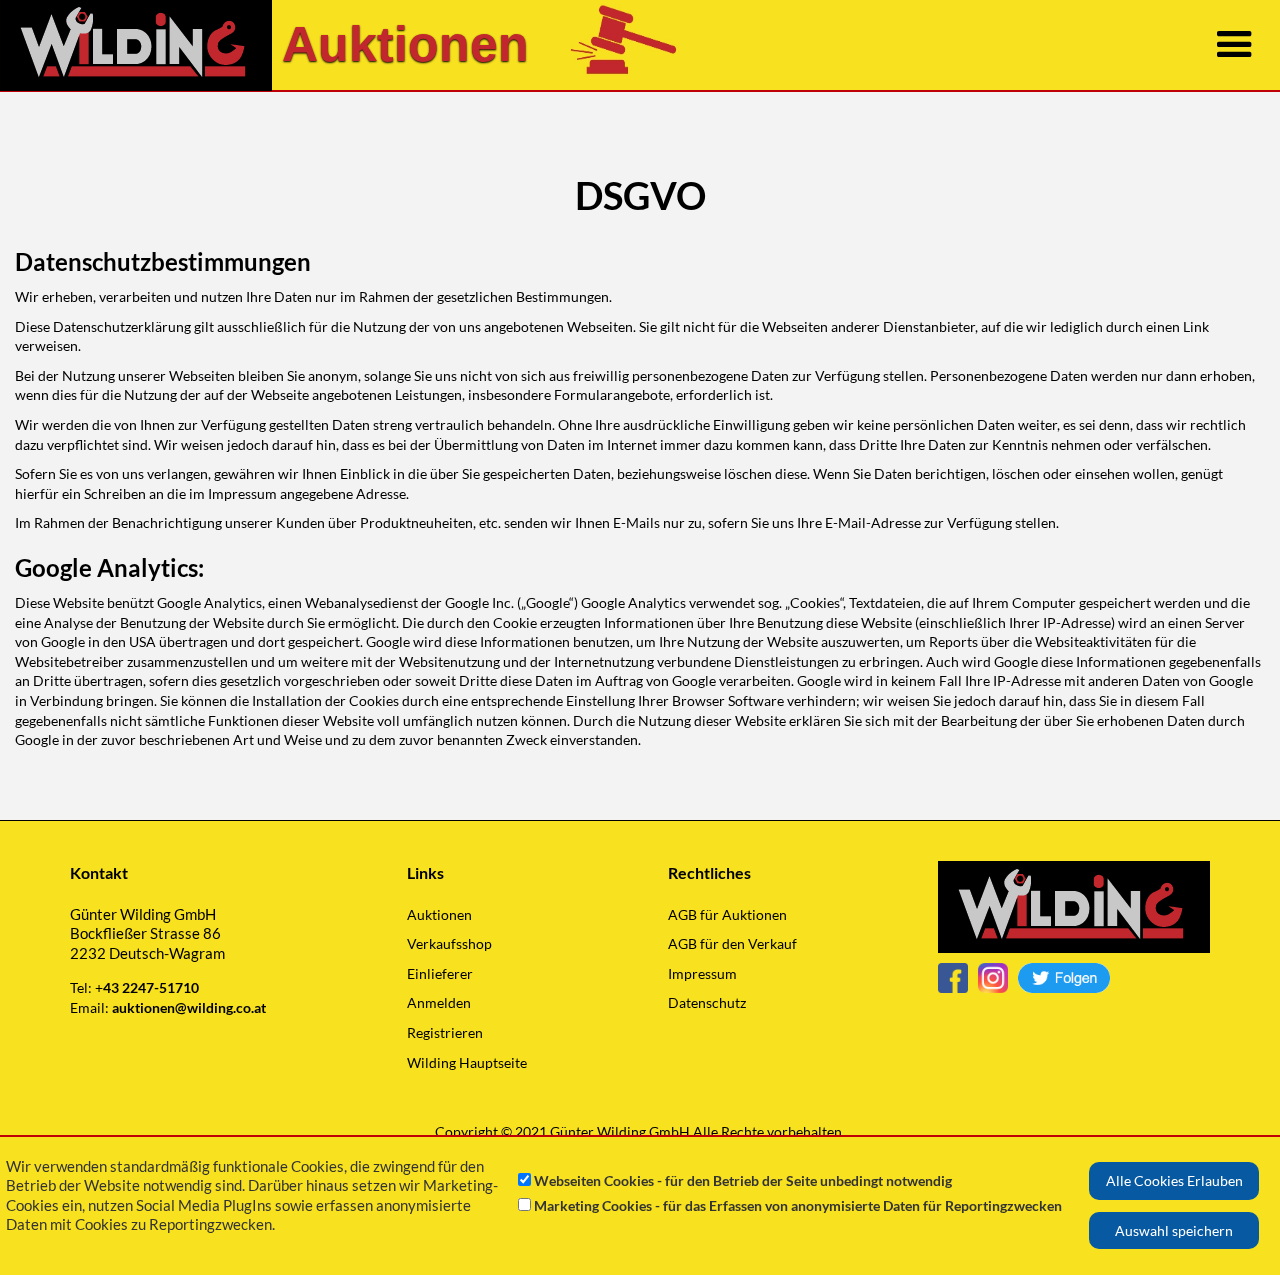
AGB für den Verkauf (732, 943)
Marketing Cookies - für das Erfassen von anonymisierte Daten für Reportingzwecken (796, 1205)
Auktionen (439, 914)
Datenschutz (707, 1002)
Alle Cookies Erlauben (1174, 1180)
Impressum (702, 973)
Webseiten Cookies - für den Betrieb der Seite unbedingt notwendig (741, 1180)
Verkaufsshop (449, 943)
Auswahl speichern (1174, 1230)
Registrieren (445, 1032)
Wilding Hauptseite (467, 1062)
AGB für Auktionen (727, 914)
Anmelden (439, 1002)
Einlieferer (440, 973)
